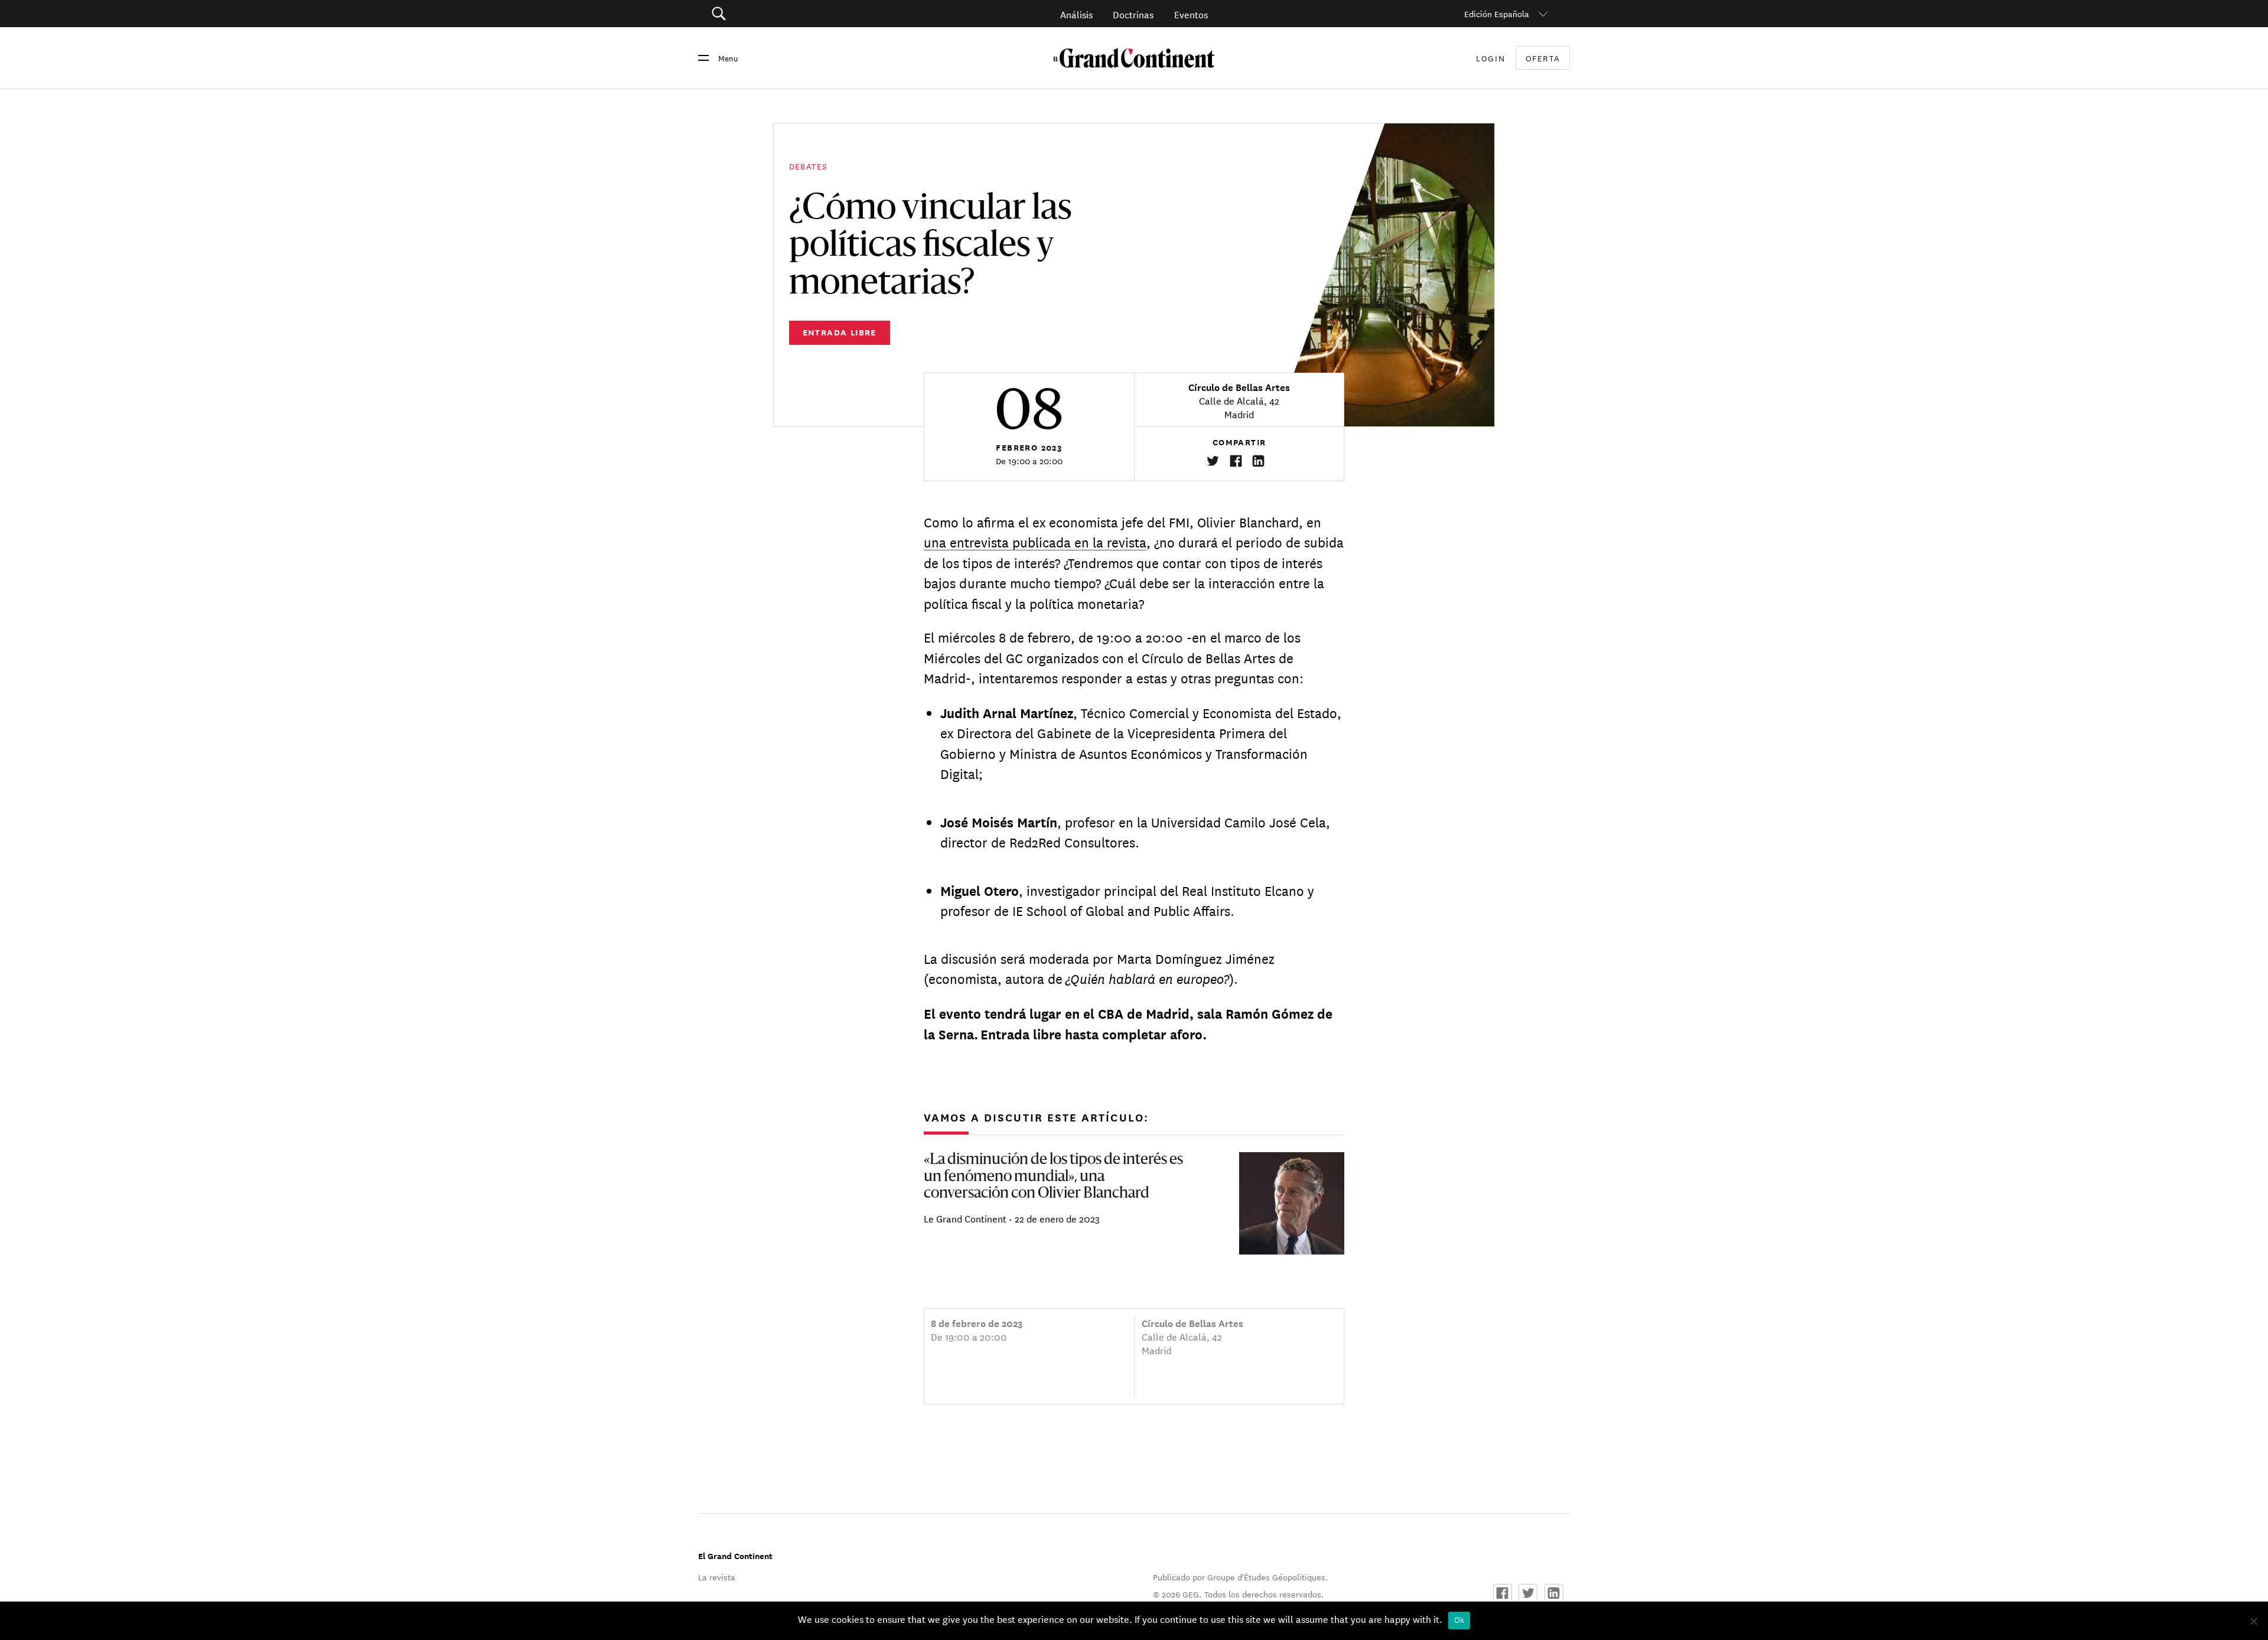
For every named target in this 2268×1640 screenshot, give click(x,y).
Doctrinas (1133, 14)
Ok (1459, 1620)
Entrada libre (840, 332)
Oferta (1543, 58)
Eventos (1191, 14)
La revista (717, 1577)
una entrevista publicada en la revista (1035, 542)
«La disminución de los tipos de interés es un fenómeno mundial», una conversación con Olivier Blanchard (1053, 1177)
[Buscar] (785, 14)
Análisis (1076, 14)
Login (1490, 58)
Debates (808, 166)
